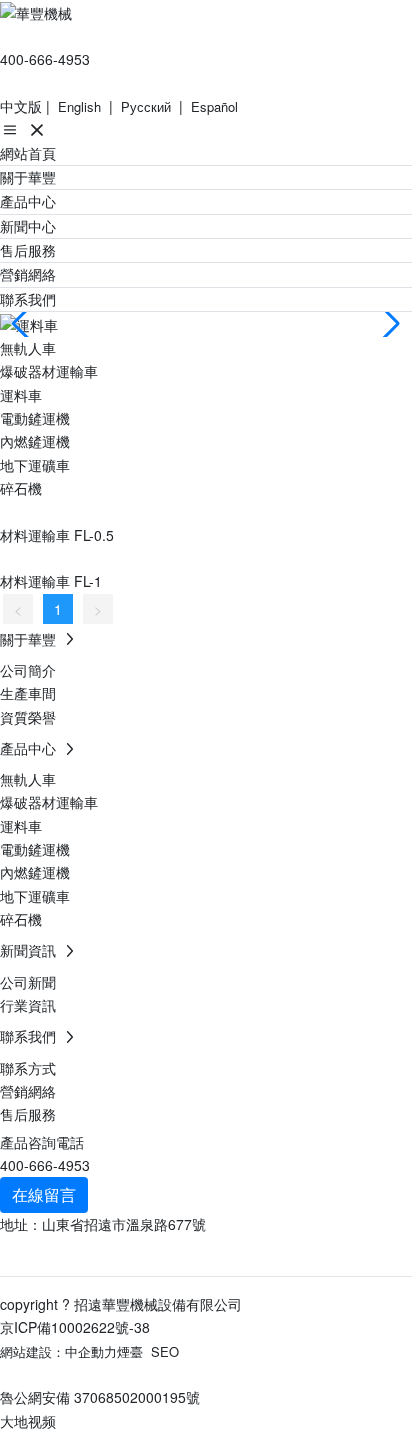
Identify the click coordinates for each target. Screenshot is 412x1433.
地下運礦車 (35, 465)
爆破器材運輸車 (49, 371)
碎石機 (21, 488)
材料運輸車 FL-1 (51, 581)
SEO (165, 1351)
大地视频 (28, 1421)
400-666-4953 (45, 59)
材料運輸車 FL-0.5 (57, 535)
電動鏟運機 (35, 418)
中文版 (21, 106)
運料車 (21, 395)
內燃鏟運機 (35, 441)
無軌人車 (28, 348)
